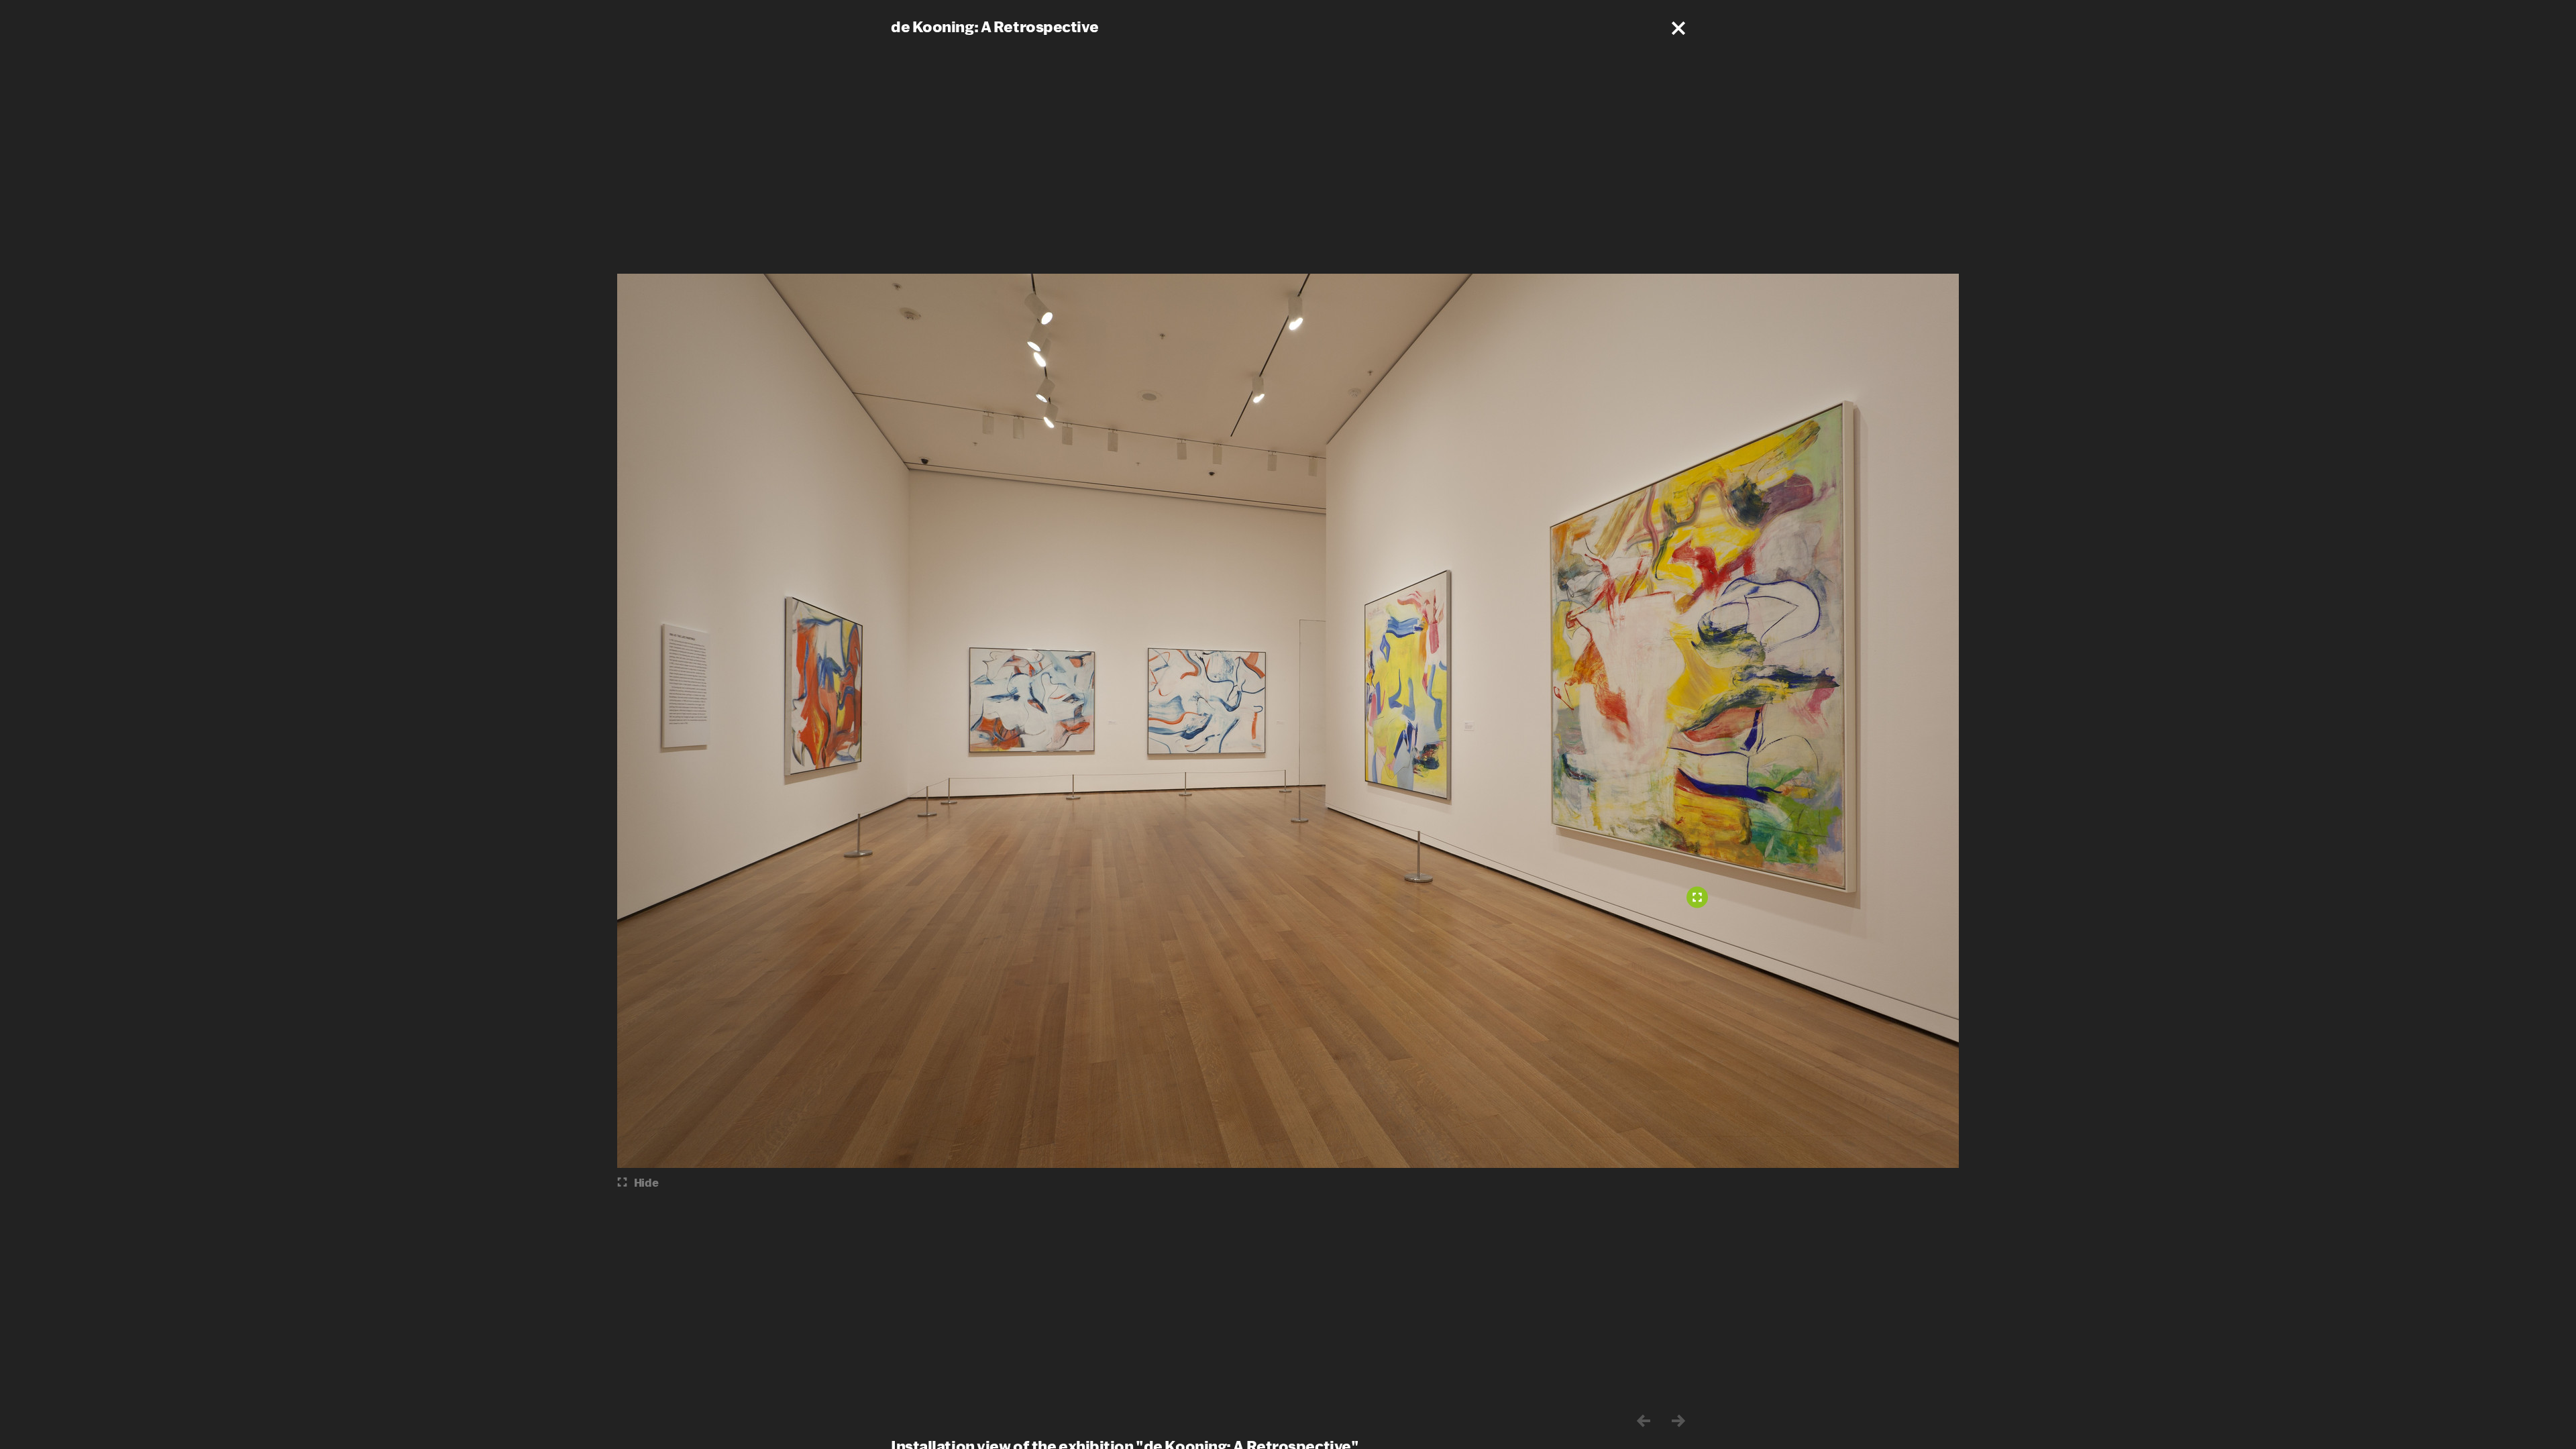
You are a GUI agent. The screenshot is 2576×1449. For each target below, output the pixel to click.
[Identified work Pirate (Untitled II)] (1697, 898)
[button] (1678, 28)
